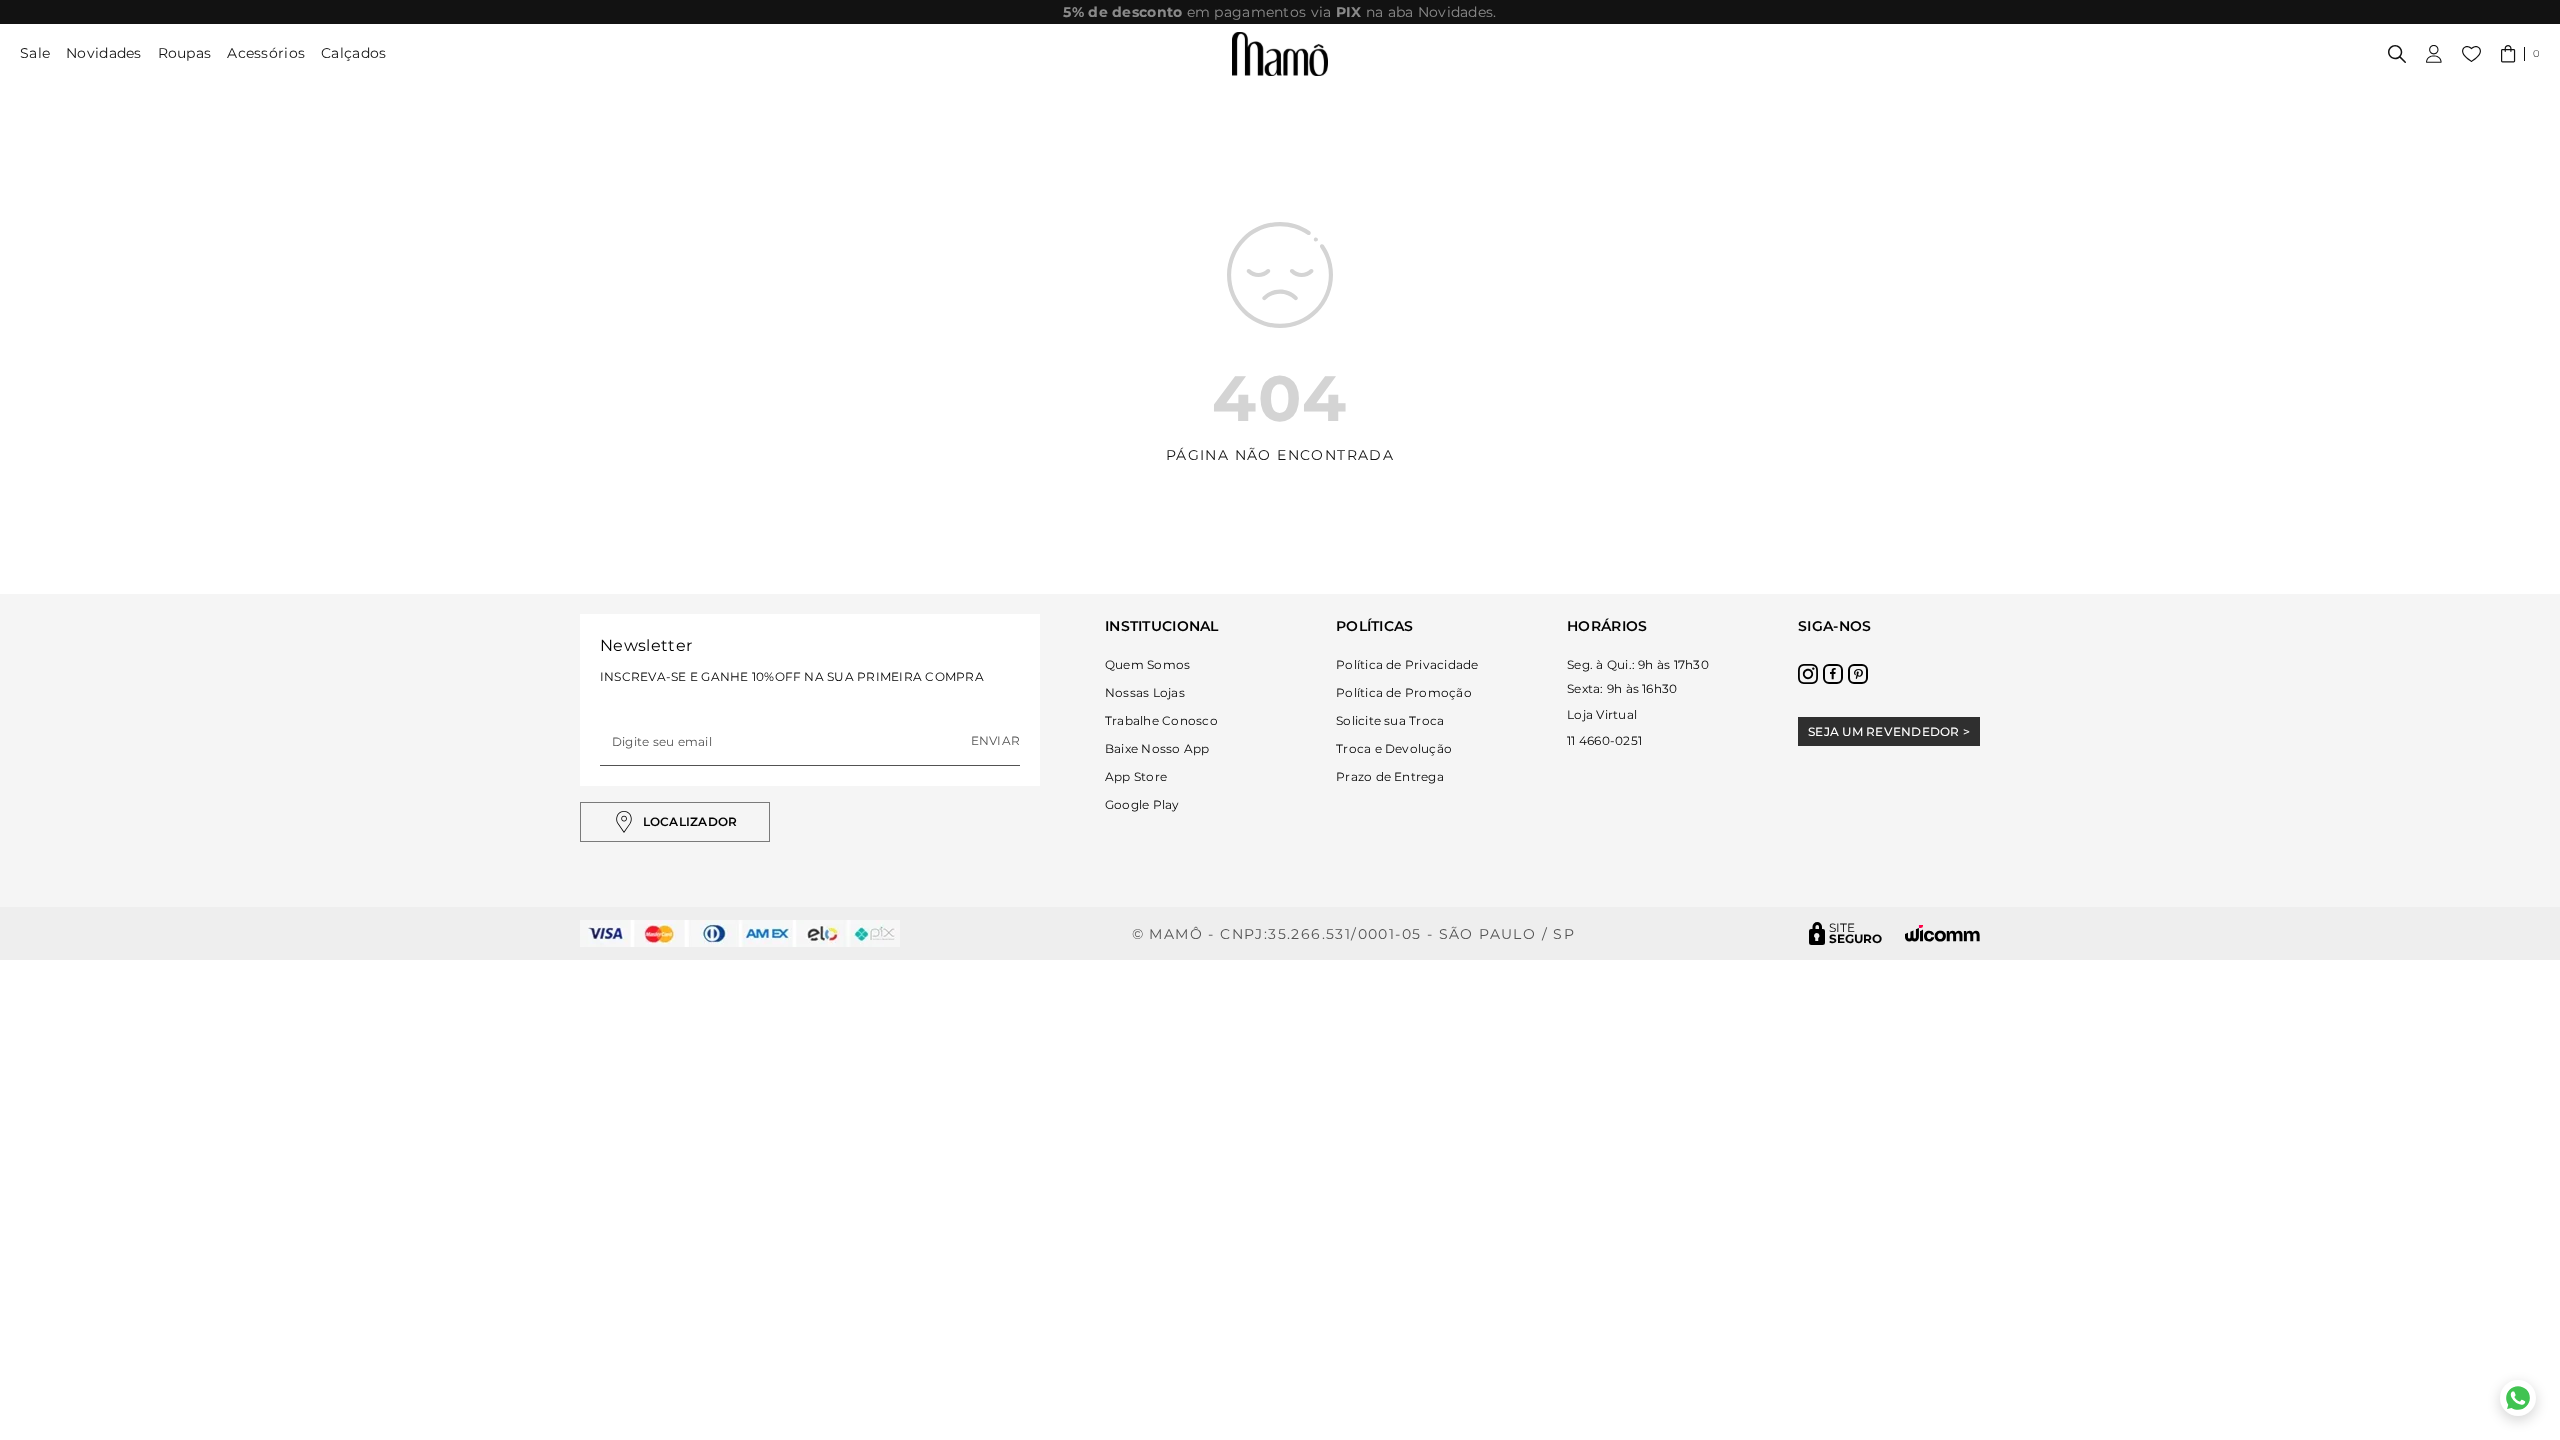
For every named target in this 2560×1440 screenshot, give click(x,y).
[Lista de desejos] (2471, 54)
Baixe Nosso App (1157, 748)
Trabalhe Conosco (1161, 720)
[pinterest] (1858, 674)
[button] (2520, 54)
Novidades (104, 53)
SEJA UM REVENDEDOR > (1889, 731)
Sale (35, 53)
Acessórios (266, 53)
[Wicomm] (1942, 933)
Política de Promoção (1404, 692)
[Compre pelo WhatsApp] (2518, 1398)
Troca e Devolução (1394, 748)
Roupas (185, 53)
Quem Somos (1147, 664)
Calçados (353, 53)
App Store (1136, 776)
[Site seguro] (1846, 933)
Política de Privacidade (1407, 664)
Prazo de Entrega (1390, 776)
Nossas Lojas (1145, 692)
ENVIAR (995, 740)
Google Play (1142, 804)
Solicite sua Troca (1390, 720)
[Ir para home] (1280, 54)
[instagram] (1808, 674)
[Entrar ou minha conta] (2434, 54)
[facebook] (1833, 674)
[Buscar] (2397, 54)
